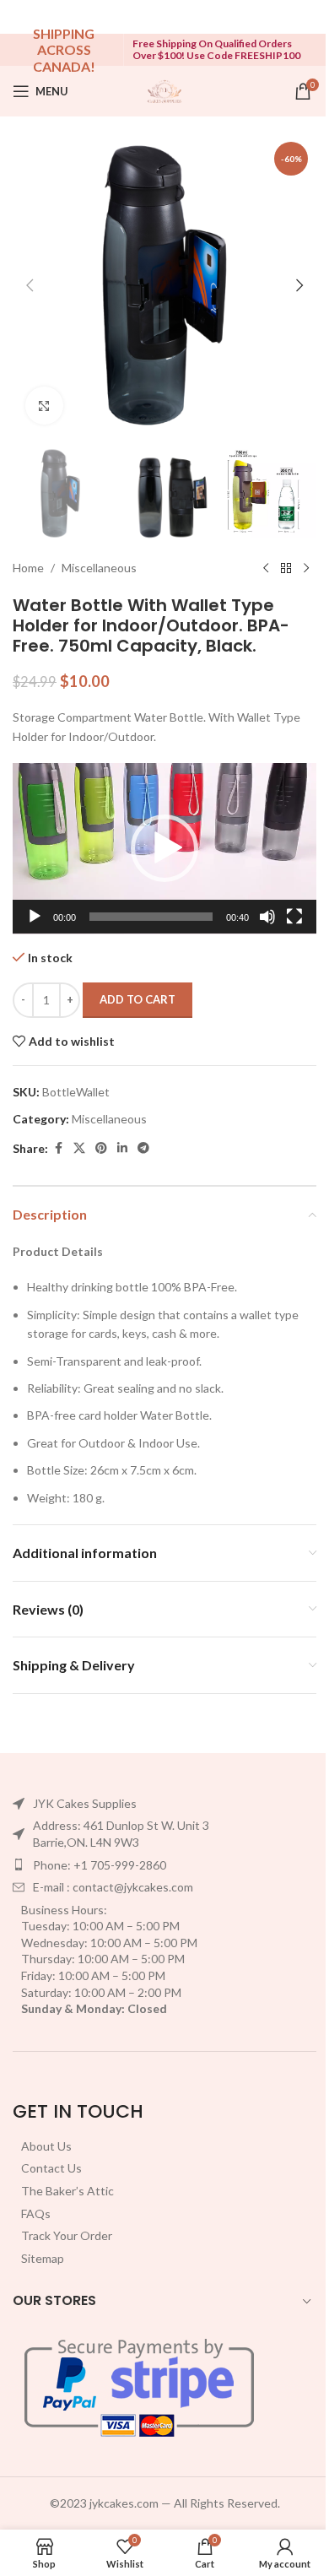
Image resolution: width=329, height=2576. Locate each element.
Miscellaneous (99, 568)
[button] (30, 285)
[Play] (35, 926)
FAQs (36, 2213)
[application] (164, 849)
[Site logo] (164, 90)
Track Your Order (67, 2235)
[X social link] (79, 1148)
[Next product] (306, 568)
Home (28, 568)
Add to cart (138, 999)
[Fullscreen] (294, 926)
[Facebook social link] (58, 1148)
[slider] (151, 917)
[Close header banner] (308, 17)
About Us (46, 2146)
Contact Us (51, 2168)
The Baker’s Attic (67, 2191)
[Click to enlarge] (44, 406)
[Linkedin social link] (122, 1148)
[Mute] (267, 926)
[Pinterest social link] (101, 1148)
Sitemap (43, 2258)
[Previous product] (266, 568)
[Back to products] (286, 568)
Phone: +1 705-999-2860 (100, 1865)
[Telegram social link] (143, 1148)
